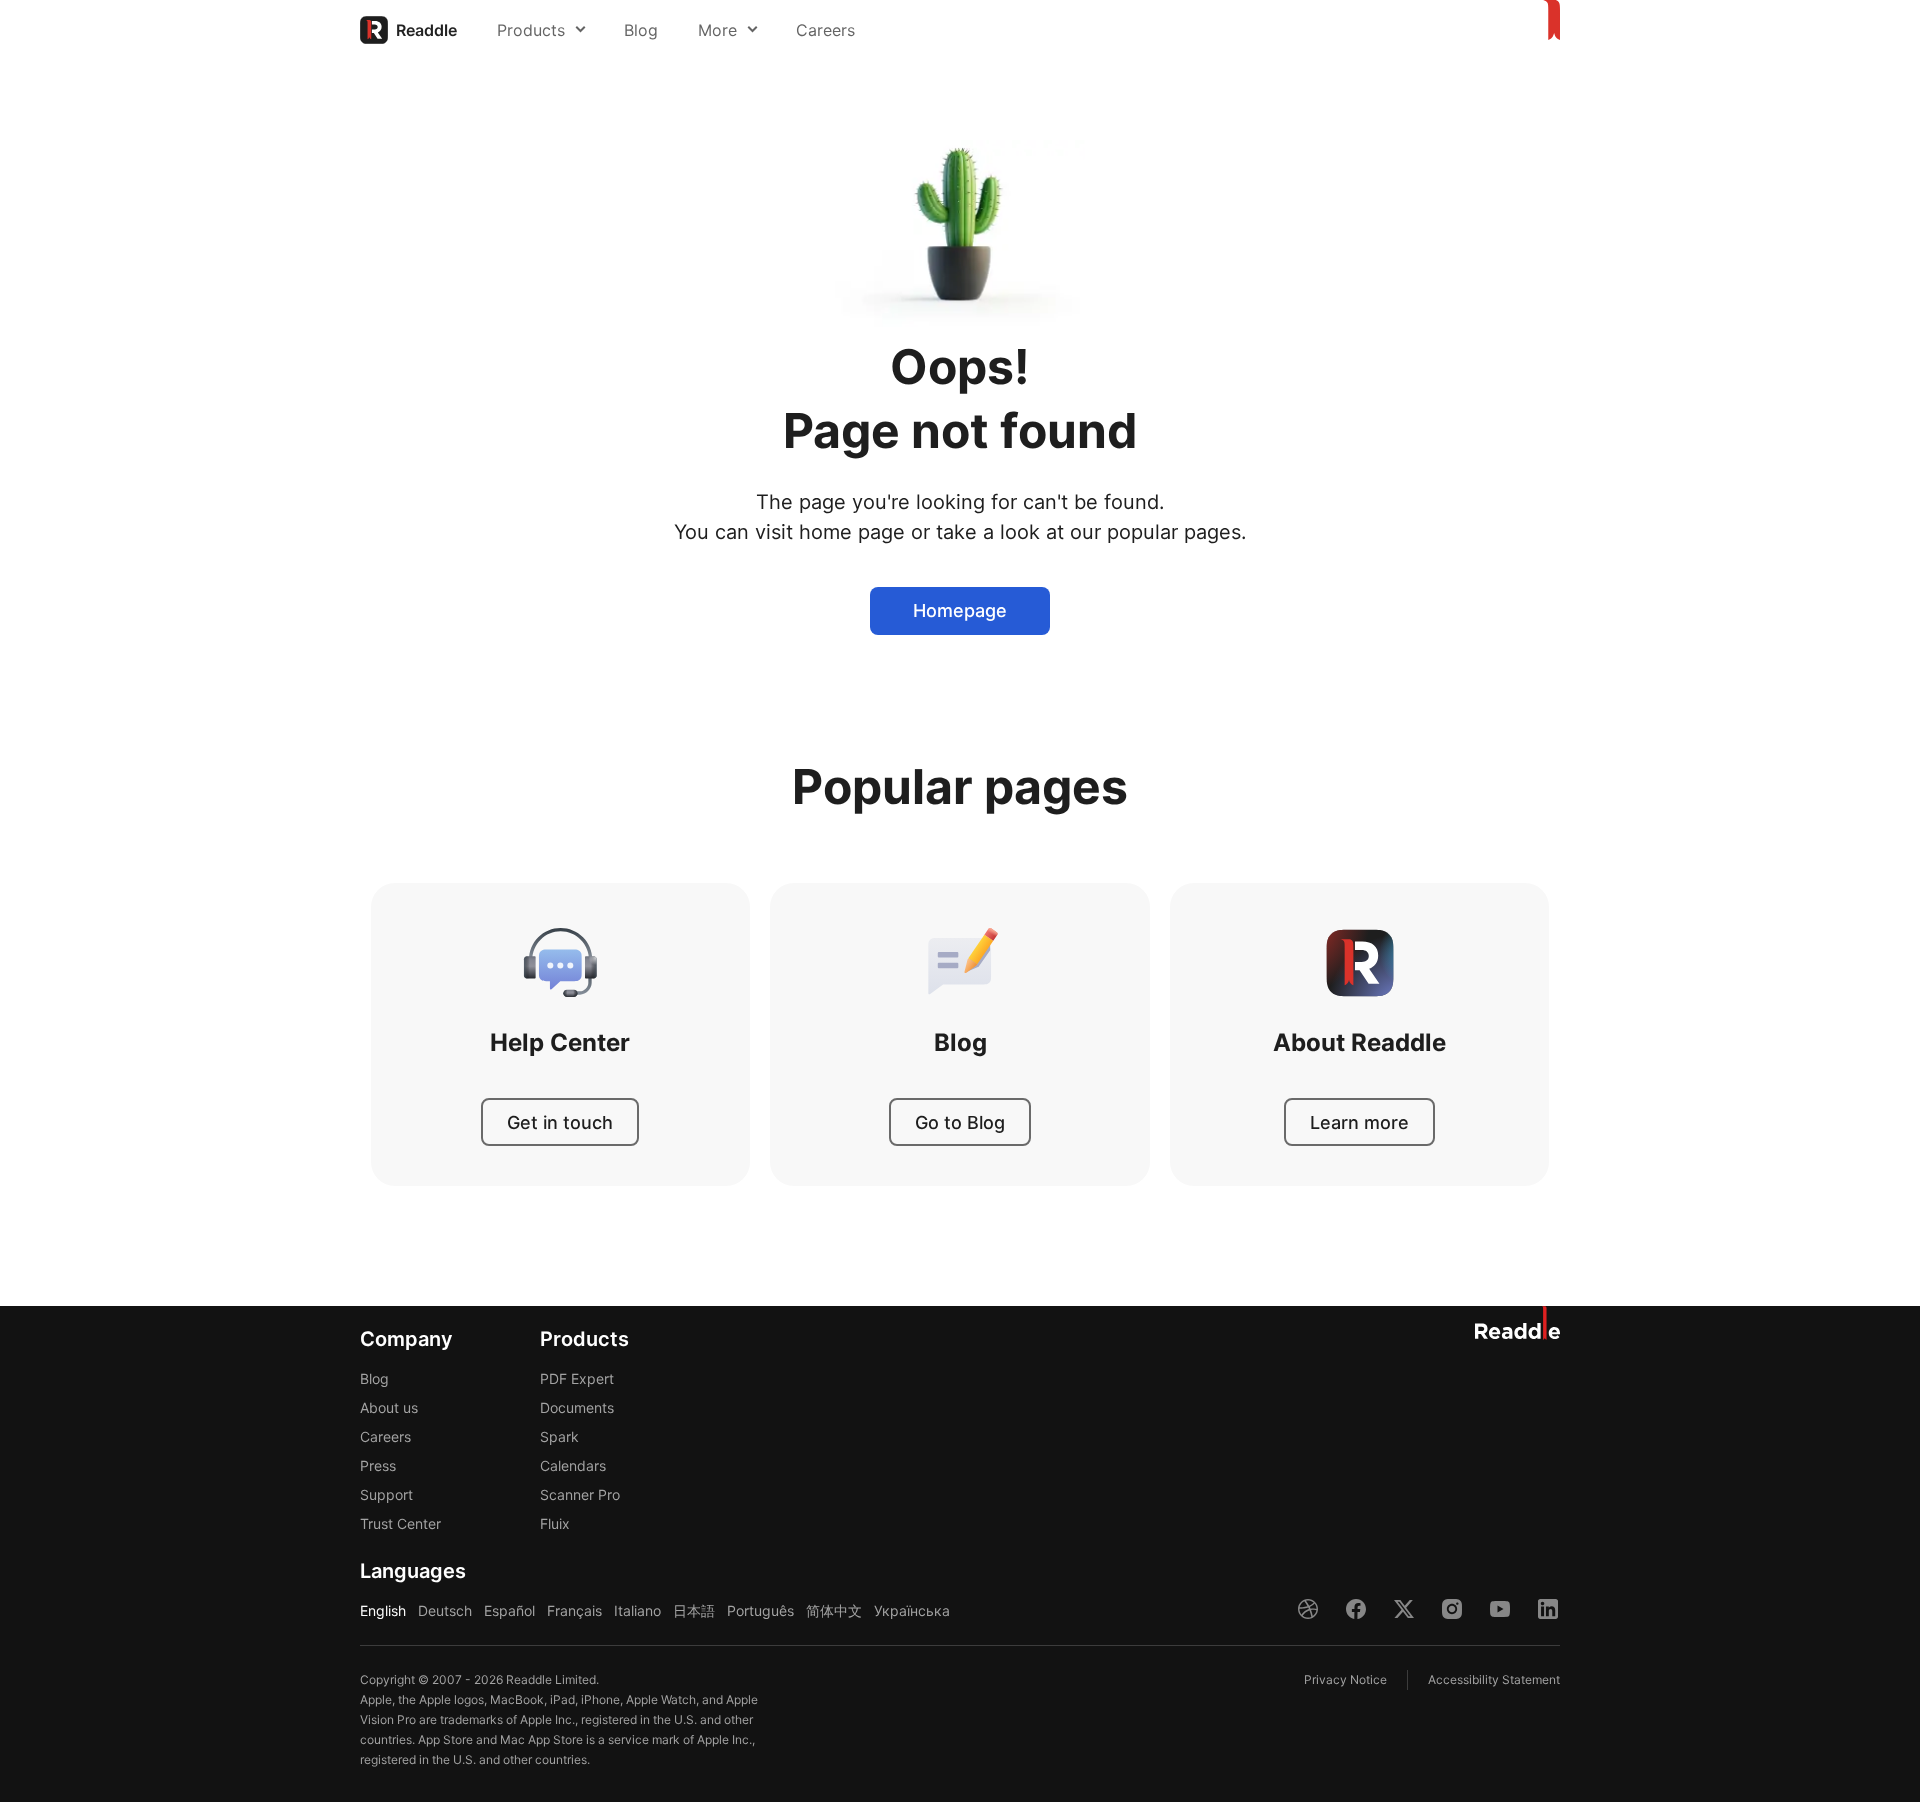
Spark (559, 1436)
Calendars (573, 1465)
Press (378, 1465)
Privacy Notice (1345, 1679)
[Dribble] (1308, 1609)
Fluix (555, 1523)
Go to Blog (960, 1122)
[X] (1404, 1609)
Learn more (1359, 1122)
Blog (641, 30)
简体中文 (834, 1610)
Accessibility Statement (1494, 1679)
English (383, 1610)
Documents (577, 1407)
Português (760, 1610)
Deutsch (445, 1610)
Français (574, 1610)
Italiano (637, 1610)
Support (386, 1494)
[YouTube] (1500, 1609)
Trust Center (400, 1523)
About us (389, 1407)
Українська (912, 1610)
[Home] (1548, 21)
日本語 (694, 1610)
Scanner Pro (580, 1494)
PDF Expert (577, 1378)
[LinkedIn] (1548, 1609)
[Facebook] (1356, 1609)
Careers (825, 30)
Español (509, 1610)
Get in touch (560, 1122)
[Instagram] (1452, 1609)
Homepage (960, 610)
